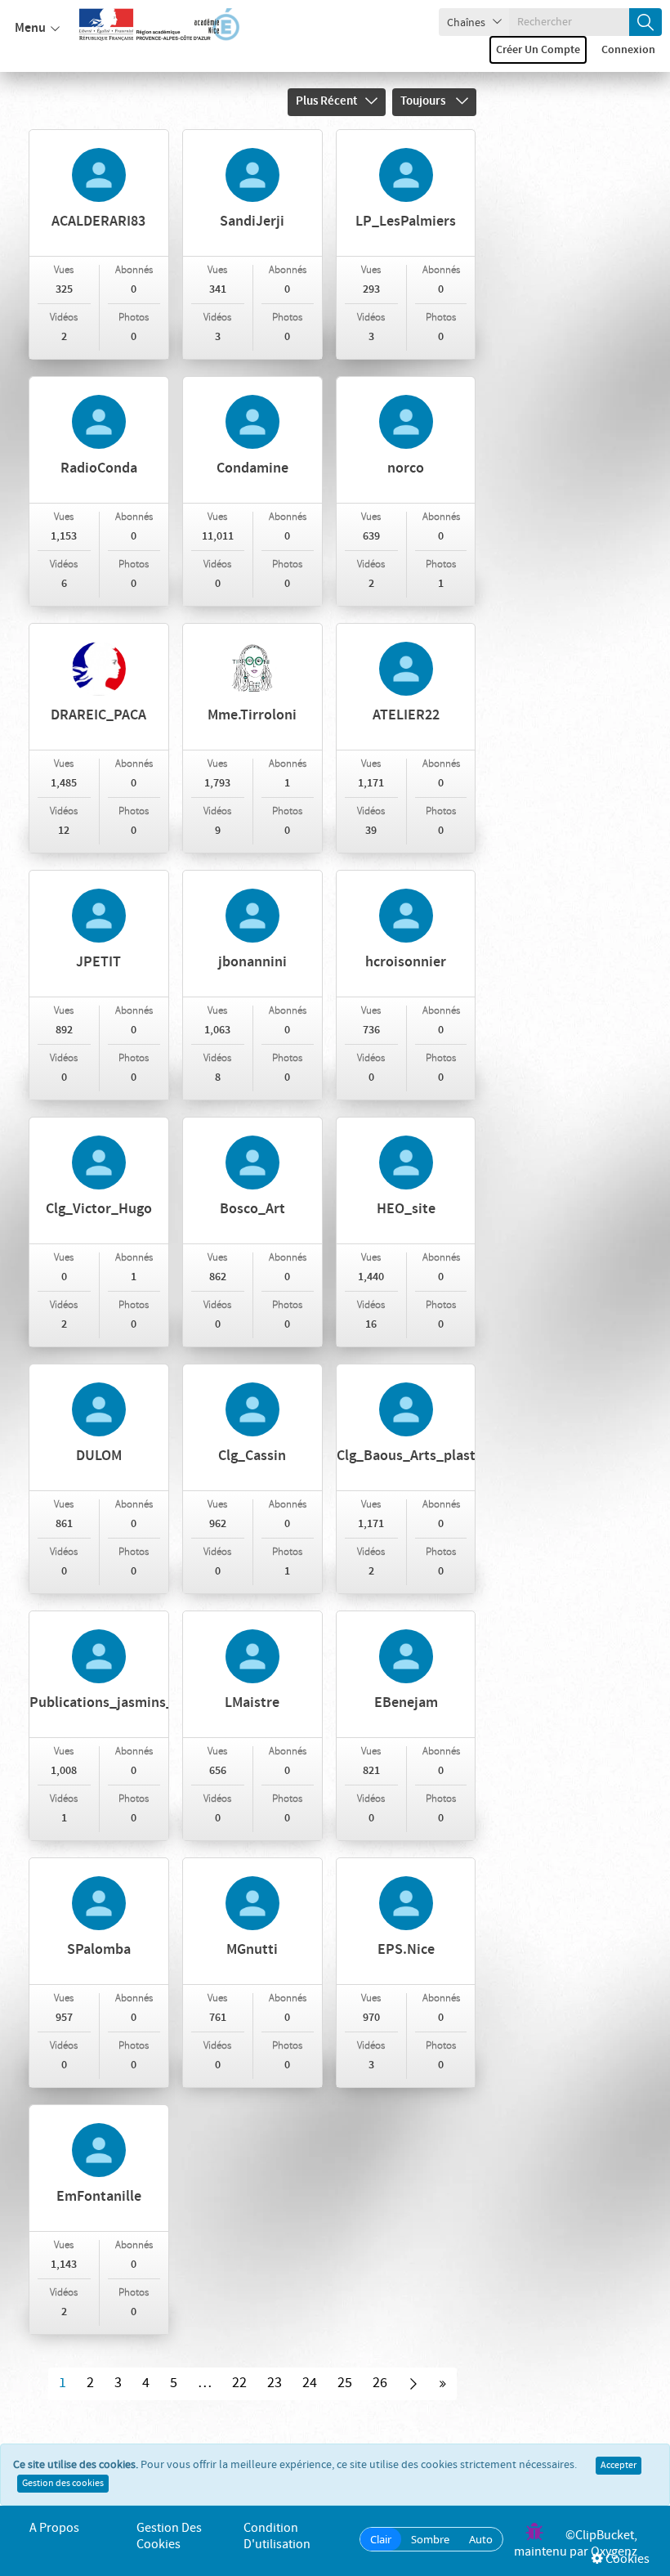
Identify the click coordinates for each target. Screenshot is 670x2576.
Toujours (424, 101)
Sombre (430, 2539)
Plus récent (326, 101)
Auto (481, 2539)
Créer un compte (538, 50)
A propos (54, 2528)
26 (380, 2383)
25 (345, 2383)
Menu (30, 28)
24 (310, 2383)
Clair (381, 2539)
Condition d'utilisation (277, 2536)
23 (275, 2383)
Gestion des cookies (63, 2484)
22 (239, 2383)
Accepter (619, 2466)
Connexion (628, 50)
